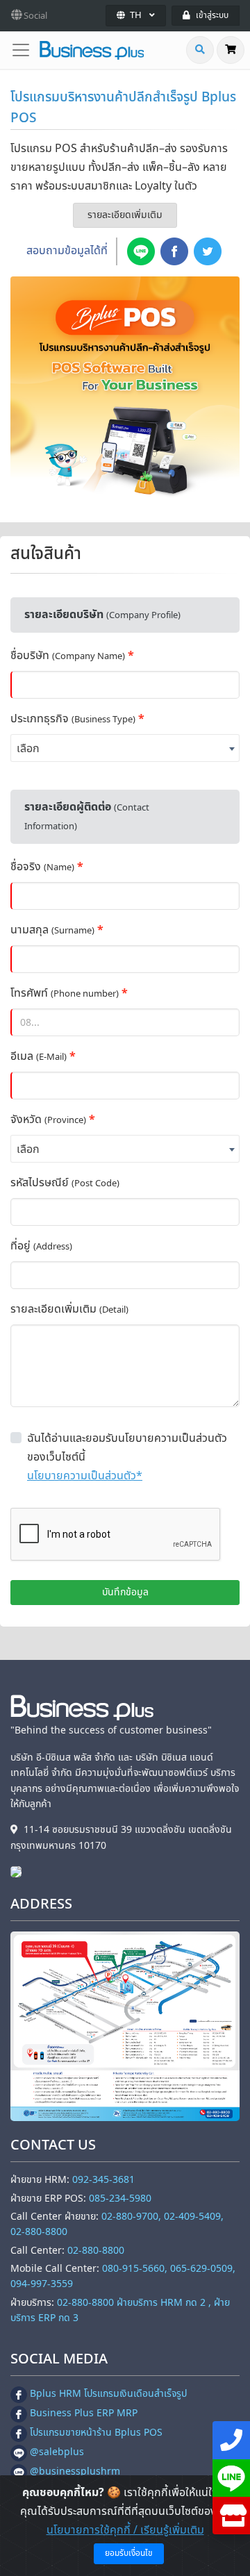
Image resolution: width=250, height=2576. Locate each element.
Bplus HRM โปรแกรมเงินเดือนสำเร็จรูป (108, 2394)
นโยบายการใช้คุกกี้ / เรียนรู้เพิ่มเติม (125, 2530)
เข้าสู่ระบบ (212, 15)
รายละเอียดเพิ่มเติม (125, 215)
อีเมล (39, 1056)
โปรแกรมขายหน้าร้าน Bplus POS (96, 2433)
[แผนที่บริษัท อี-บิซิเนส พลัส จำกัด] (125, 2027)
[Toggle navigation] (25, 50)
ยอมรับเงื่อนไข (129, 2553)
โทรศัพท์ (65, 993)
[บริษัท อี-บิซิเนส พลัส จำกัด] (19, 1871)
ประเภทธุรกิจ (73, 719)
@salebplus (57, 2452)
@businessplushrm (75, 2471)
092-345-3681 (103, 2180)
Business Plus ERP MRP (84, 2413)
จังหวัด (48, 1120)
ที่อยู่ (41, 1246)
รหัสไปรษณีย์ (65, 1183)
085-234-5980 (120, 2199)
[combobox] (125, 748)
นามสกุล (52, 930)
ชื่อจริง (42, 867)
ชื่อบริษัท (68, 656)
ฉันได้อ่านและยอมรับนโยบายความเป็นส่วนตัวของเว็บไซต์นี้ (127, 1448)
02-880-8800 (96, 2251)
